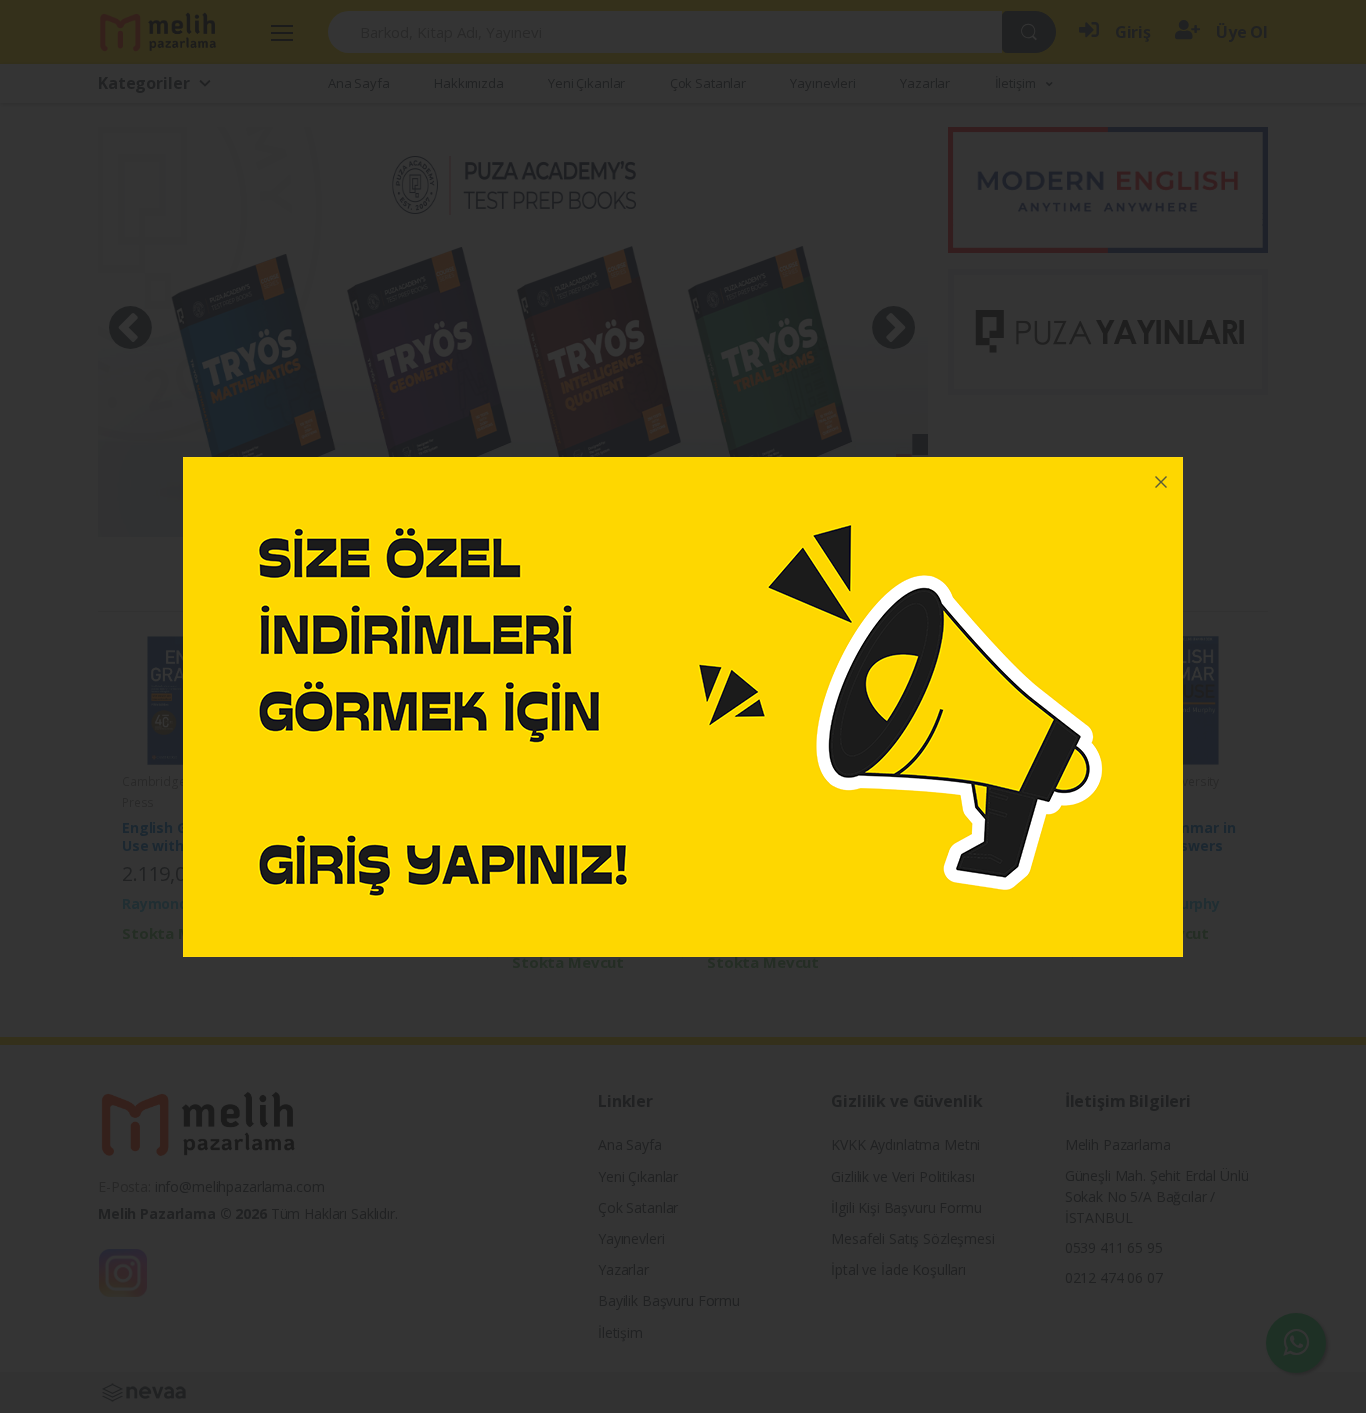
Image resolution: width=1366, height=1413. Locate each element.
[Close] (1161, 479)
